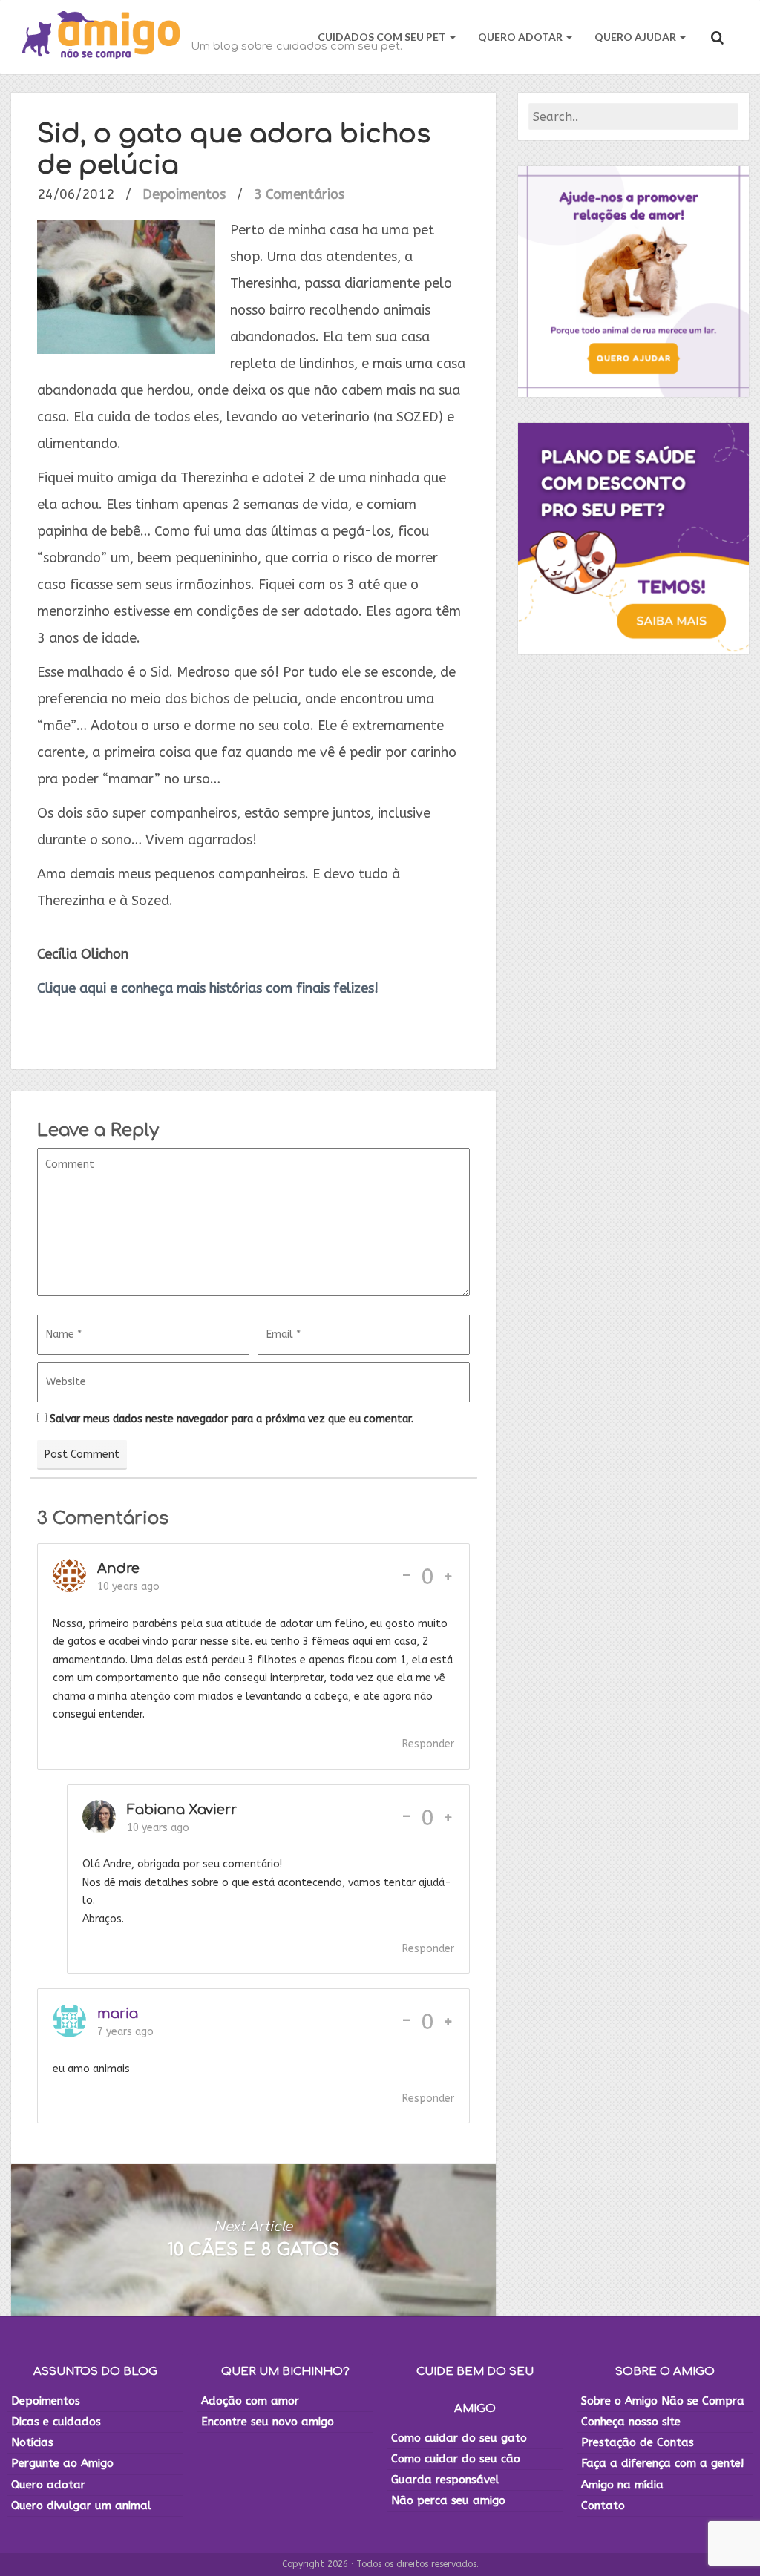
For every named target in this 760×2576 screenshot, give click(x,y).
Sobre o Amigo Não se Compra (663, 2401)
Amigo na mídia (622, 2485)
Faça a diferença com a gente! (662, 2463)
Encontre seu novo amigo (268, 2422)
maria (118, 2014)
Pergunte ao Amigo (62, 2463)
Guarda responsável (445, 2480)
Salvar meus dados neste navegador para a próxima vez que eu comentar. (232, 1419)
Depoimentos (184, 194)
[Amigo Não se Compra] (101, 37)
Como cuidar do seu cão (456, 2459)
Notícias (32, 2442)
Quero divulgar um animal (81, 2506)
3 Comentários (299, 194)
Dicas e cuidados (56, 2422)
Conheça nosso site (631, 2422)
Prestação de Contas (638, 2442)
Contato (603, 2506)
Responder (428, 1744)
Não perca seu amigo (448, 2500)
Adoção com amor (250, 2401)
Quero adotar (48, 2485)
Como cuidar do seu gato (459, 2438)
